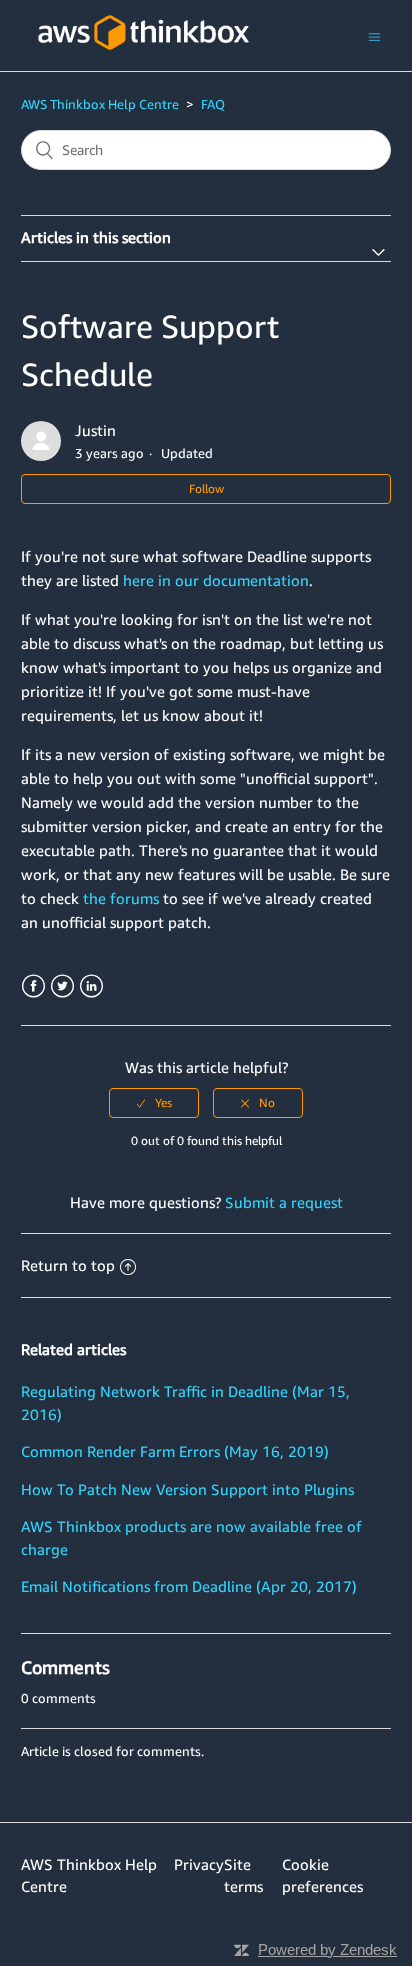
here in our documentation (216, 580)
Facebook (33, 986)
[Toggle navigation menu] (374, 35)
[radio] (154, 1103)
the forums (121, 898)
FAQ (213, 104)
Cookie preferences (322, 1875)
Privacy (199, 1864)
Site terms (243, 1875)
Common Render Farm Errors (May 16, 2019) (175, 1451)
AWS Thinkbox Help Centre (100, 104)
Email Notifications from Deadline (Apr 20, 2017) (189, 1586)
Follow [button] (206, 488)
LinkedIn (91, 986)
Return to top (68, 1265)
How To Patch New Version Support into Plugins (187, 1489)
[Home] (143, 61)
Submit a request (284, 1202)
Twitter (62, 986)
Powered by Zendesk (327, 1949)
